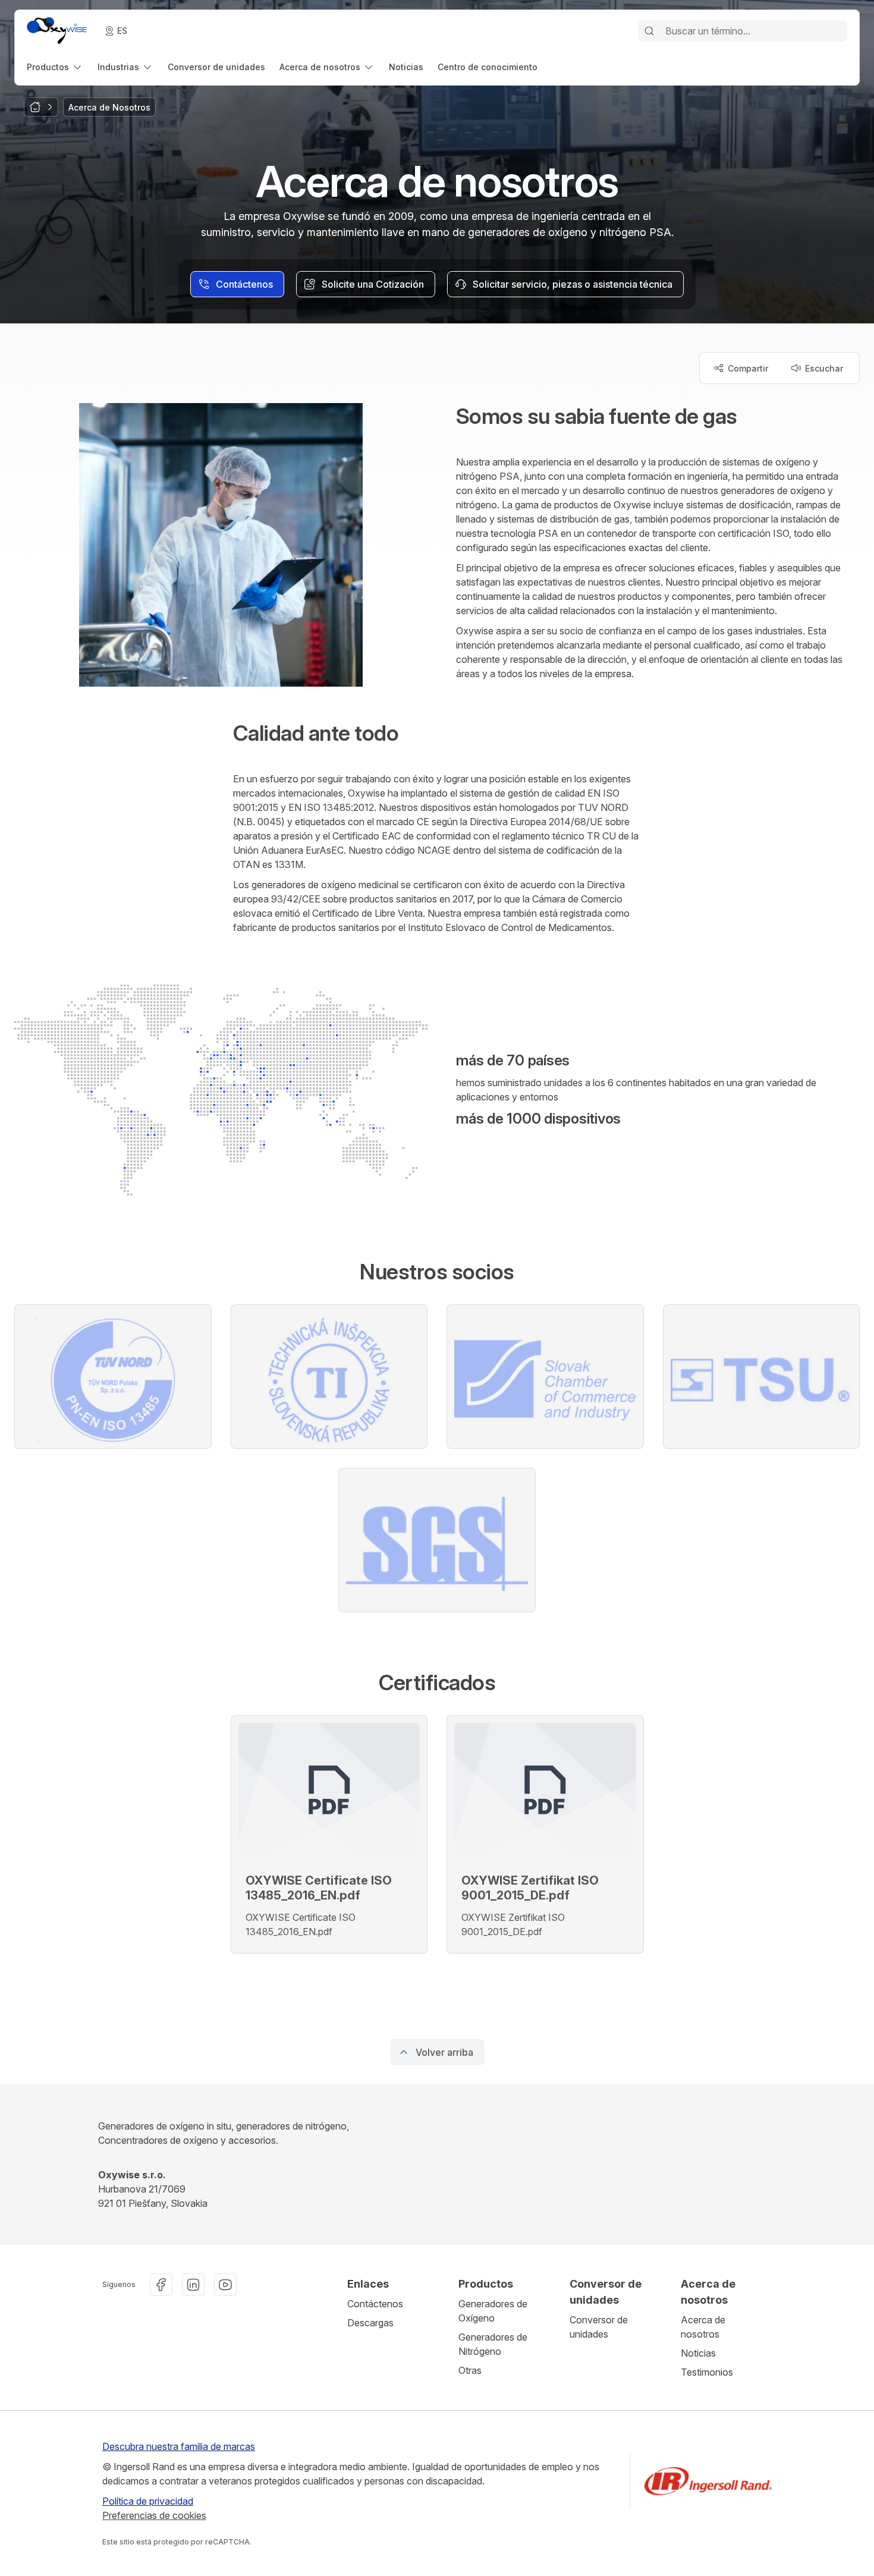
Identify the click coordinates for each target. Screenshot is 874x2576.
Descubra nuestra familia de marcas (179, 2446)
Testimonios (707, 2372)
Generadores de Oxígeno (493, 2311)
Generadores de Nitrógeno (493, 2344)
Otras (470, 2370)
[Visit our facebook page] (161, 2285)
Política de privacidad (148, 2501)
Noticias (698, 2353)
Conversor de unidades (599, 2327)
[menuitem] (55, 67)
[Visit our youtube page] (225, 2285)
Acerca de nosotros (703, 2327)
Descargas (370, 2323)
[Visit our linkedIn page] (193, 2285)
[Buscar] (649, 31)
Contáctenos (375, 2304)
